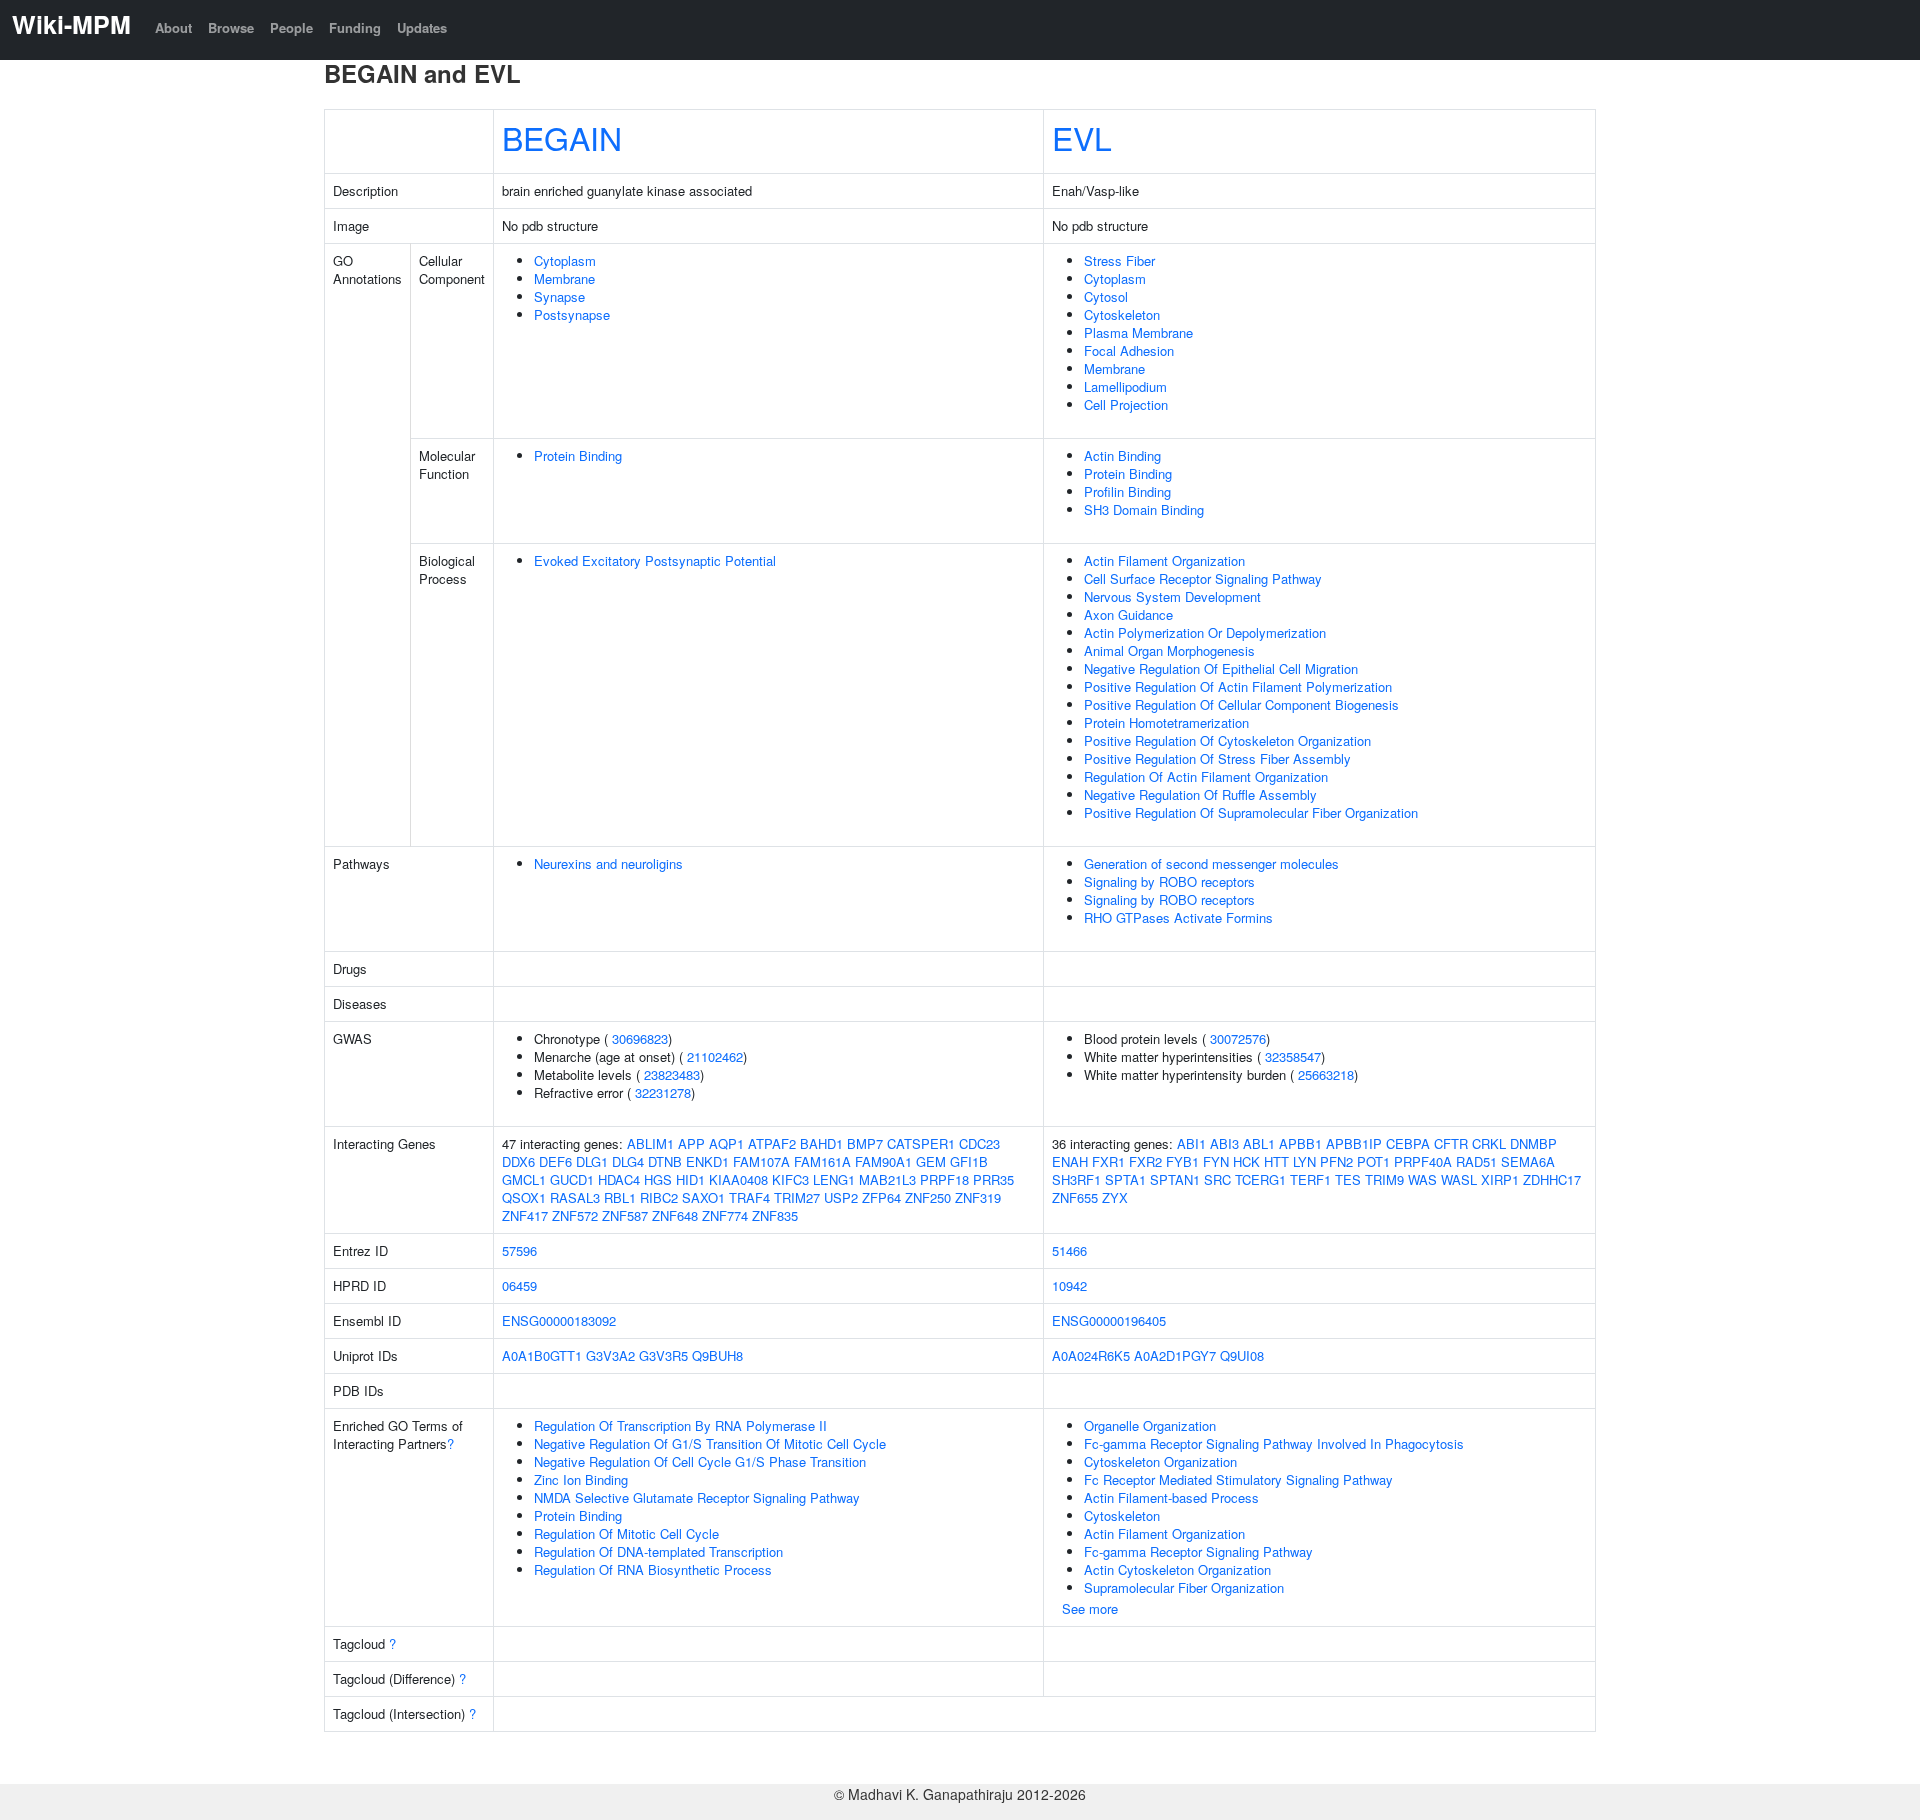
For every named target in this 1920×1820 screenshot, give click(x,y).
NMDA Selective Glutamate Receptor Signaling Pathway (697, 1497)
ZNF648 (675, 1215)
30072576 (1238, 1038)
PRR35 (993, 1179)
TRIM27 (797, 1197)
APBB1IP (1354, 1143)
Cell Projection (1126, 404)
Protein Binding (578, 455)
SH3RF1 (1076, 1179)
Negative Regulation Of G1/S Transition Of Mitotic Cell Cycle (710, 1443)
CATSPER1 (921, 1143)
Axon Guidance (1128, 614)
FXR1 (1108, 1161)
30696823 (640, 1038)
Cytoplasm (565, 260)
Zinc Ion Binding (581, 1479)
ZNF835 (775, 1215)
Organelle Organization (1150, 1425)
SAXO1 (703, 1197)
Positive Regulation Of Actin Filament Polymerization (1238, 686)
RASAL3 (575, 1197)
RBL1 (620, 1197)
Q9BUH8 (717, 1355)
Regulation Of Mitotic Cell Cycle (626, 1533)
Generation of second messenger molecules (1211, 863)
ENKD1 (707, 1161)
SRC (1217, 1179)
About (173, 27)
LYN (1304, 1161)
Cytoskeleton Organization (1160, 1461)
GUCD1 (572, 1179)
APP (691, 1143)
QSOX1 (524, 1197)
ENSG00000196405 (1109, 1320)
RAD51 (1476, 1161)
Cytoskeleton (1122, 314)
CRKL (1489, 1143)
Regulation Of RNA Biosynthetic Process (653, 1569)
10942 (1069, 1285)
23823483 (672, 1074)
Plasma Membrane (1138, 332)
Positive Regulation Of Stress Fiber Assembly (1217, 758)
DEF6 (555, 1161)
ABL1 (1259, 1143)
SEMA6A (1528, 1161)
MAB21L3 (887, 1179)
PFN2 (1336, 1161)
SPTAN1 (1175, 1179)
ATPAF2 (772, 1143)
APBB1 (1300, 1143)
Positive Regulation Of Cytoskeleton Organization (1227, 740)
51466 (1069, 1250)
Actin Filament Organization (1164, 560)
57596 (519, 1250)
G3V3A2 (610, 1355)
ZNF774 (725, 1215)
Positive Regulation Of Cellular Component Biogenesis (1241, 704)
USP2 (841, 1197)
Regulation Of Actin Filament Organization (1206, 776)
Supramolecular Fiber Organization (1184, 1587)
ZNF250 (928, 1197)
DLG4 (628, 1161)
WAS (1422, 1179)
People (291, 27)
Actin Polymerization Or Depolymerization (1205, 632)
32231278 (663, 1092)
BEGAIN (562, 137)
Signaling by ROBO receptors (1169, 881)
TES (1348, 1179)
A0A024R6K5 (1091, 1355)
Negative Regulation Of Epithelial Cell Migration (1221, 668)
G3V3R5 (663, 1355)
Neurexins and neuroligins (608, 863)
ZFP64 (881, 1197)
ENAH (1070, 1161)
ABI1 (1191, 1143)
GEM (931, 1161)
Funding (355, 27)
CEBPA (1408, 1143)
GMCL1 (524, 1179)
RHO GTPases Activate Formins (1178, 917)
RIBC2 (659, 1197)
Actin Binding (1122, 455)
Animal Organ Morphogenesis (1169, 650)
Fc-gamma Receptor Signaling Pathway (1198, 1551)
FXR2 (1145, 1161)
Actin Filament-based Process (1171, 1497)
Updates (422, 27)
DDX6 (518, 1161)
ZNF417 (525, 1215)
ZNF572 (575, 1215)
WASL (1459, 1179)
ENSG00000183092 (559, 1320)
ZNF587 (625, 1215)
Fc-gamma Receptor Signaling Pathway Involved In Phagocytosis (1274, 1443)
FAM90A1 (883, 1161)
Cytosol (1106, 296)
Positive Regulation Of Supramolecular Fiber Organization (1251, 812)
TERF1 (1310, 1179)
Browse (231, 27)
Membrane (564, 278)
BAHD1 (821, 1143)
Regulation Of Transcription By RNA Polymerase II (680, 1425)
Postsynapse (572, 314)
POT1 (1373, 1161)
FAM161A (822, 1161)
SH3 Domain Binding (1144, 509)
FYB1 (1182, 1161)
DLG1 (592, 1161)
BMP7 (865, 1143)
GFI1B (969, 1161)
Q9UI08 (1242, 1355)
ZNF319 (978, 1197)
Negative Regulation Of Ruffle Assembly (1200, 794)
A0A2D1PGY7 (1175, 1355)
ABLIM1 (650, 1143)
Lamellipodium (1125, 386)
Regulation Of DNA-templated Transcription (658, 1551)
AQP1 (726, 1143)
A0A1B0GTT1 (542, 1355)
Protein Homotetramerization (1166, 722)
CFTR (1451, 1143)
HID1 (690, 1179)
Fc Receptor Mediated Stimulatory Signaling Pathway (1238, 1479)
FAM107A (761, 1161)
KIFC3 (790, 1179)
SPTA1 (1125, 1179)
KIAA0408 (738, 1179)
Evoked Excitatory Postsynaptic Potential (655, 560)
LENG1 (834, 1179)
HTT (1276, 1161)
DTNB (665, 1161)
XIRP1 (1500, 1179)
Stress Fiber (1119, 260)
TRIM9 (1384, 1179)
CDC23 (979, 1143)
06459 (519, 1285)
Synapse (559, 296)
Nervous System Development (1172, 596)
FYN (1216, 1161)
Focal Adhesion (1129, 350)
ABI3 (1224, 1143)
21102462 (715, 1056)
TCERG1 (1260, 1179)
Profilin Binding (1127, 491)
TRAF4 (749, 1197)
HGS (658, 1179)
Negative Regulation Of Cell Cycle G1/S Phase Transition (700, 1461)
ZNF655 (1075, 1197)
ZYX (1115, 1197)
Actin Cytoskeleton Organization (1177, 1569)
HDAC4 (619, 1179)
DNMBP (1533, 1143)
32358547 (1293, 1056)
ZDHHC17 (1552, 1179)
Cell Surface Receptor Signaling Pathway (1203, 578)
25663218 (1326, 1074)
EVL (1082, 137)
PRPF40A (1423, 1161)
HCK (1246, 1161)
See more (1090, 1608)
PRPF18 (944, 1179)
